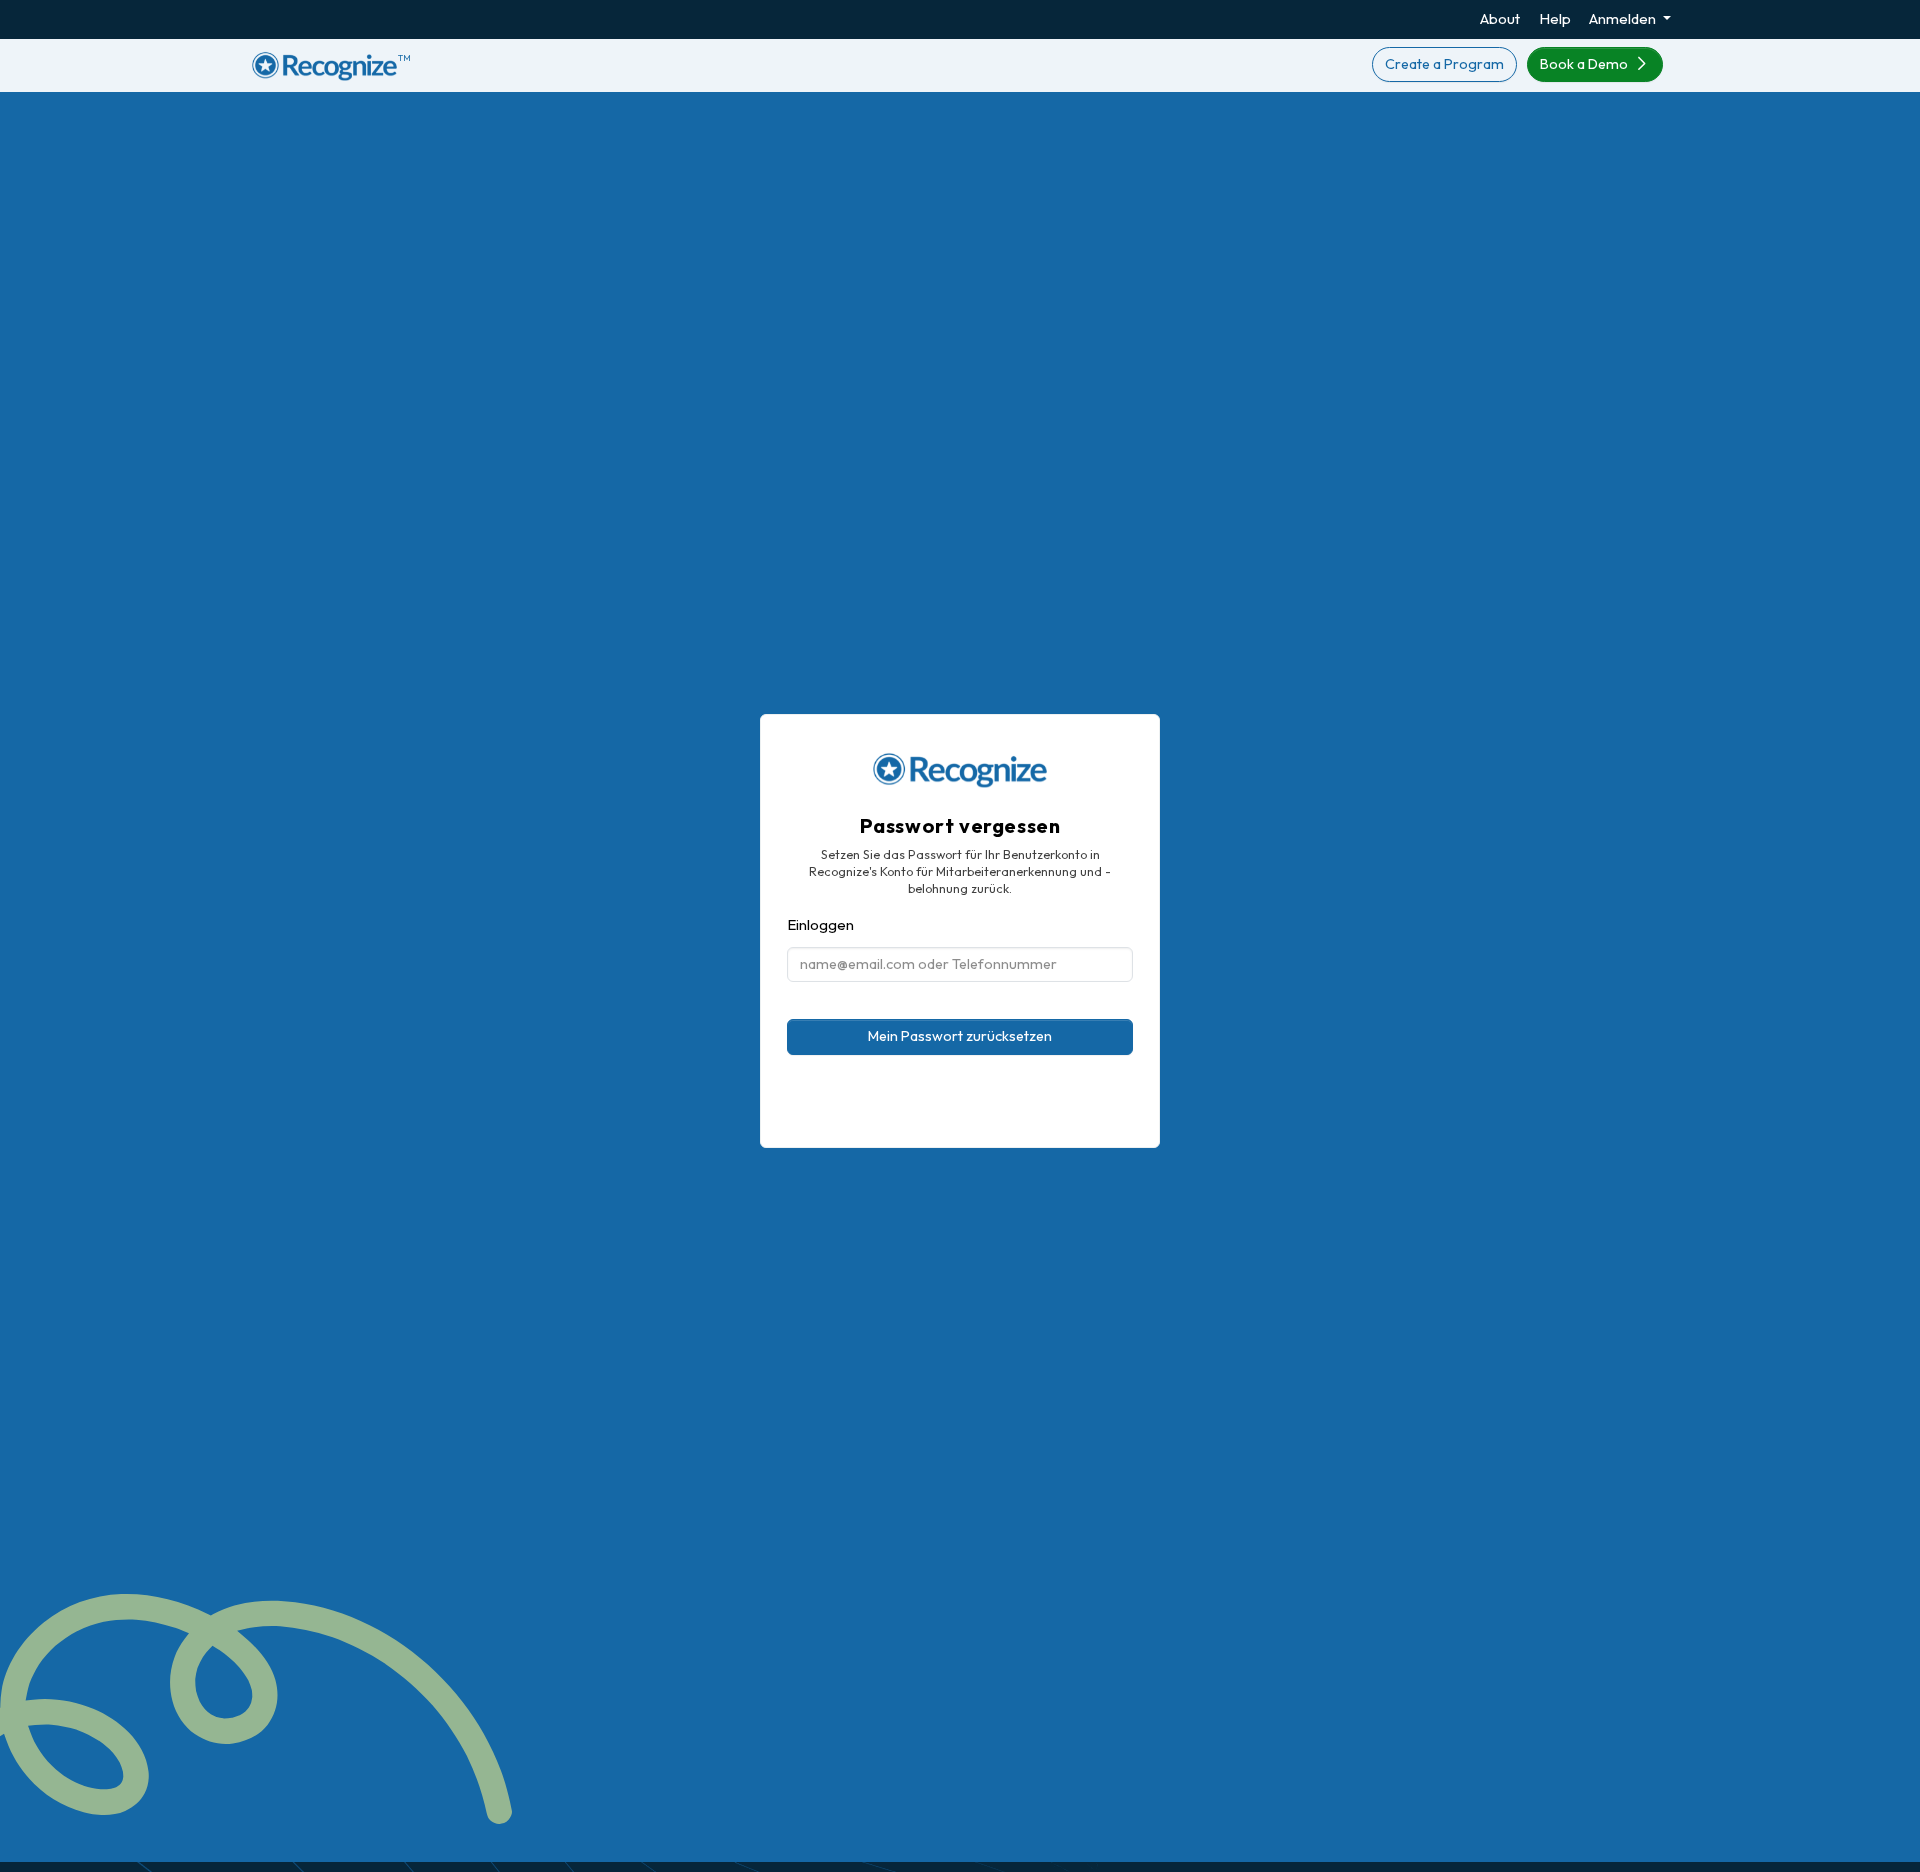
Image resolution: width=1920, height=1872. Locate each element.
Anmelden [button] (1624, 18)
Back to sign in (960, 1128)
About (1500, 18)
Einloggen (820, 924)
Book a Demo (1585, 64)
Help (1555, 18)
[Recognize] (960, 764)
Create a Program (1444, 64)
